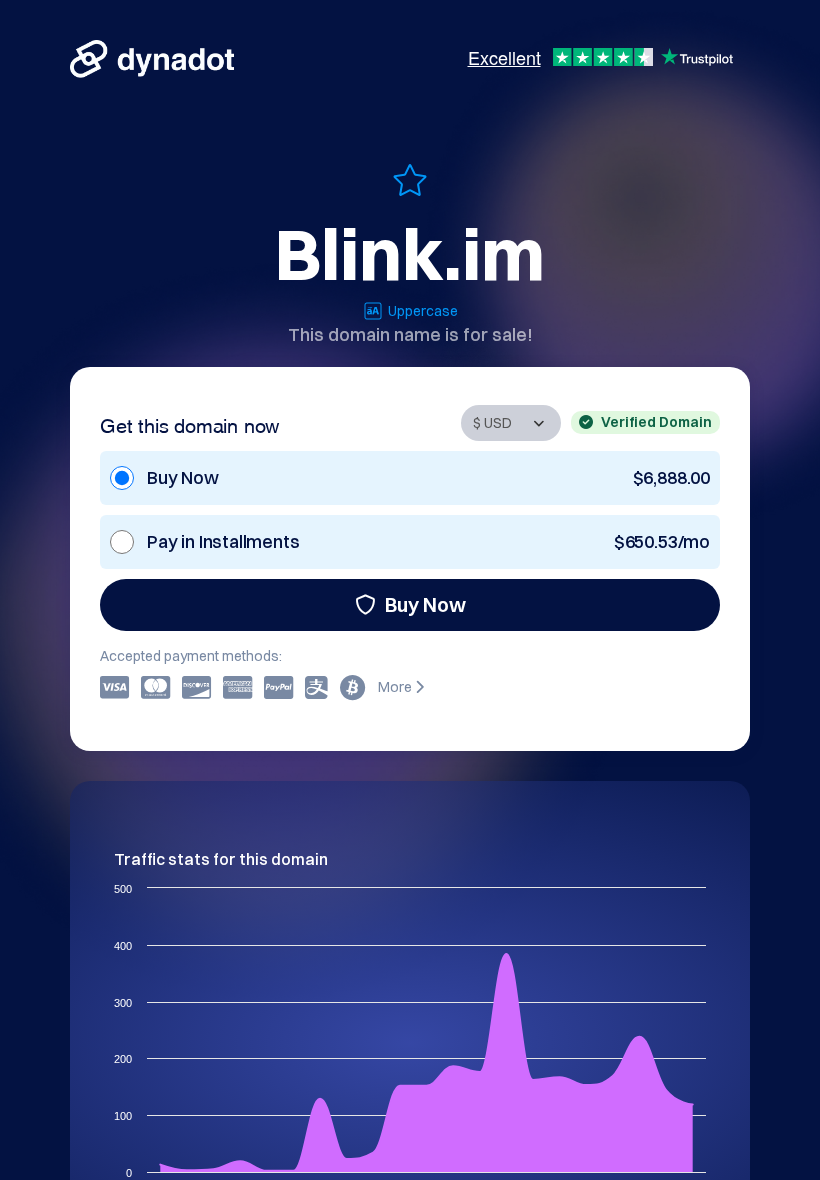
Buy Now (425, 604)
